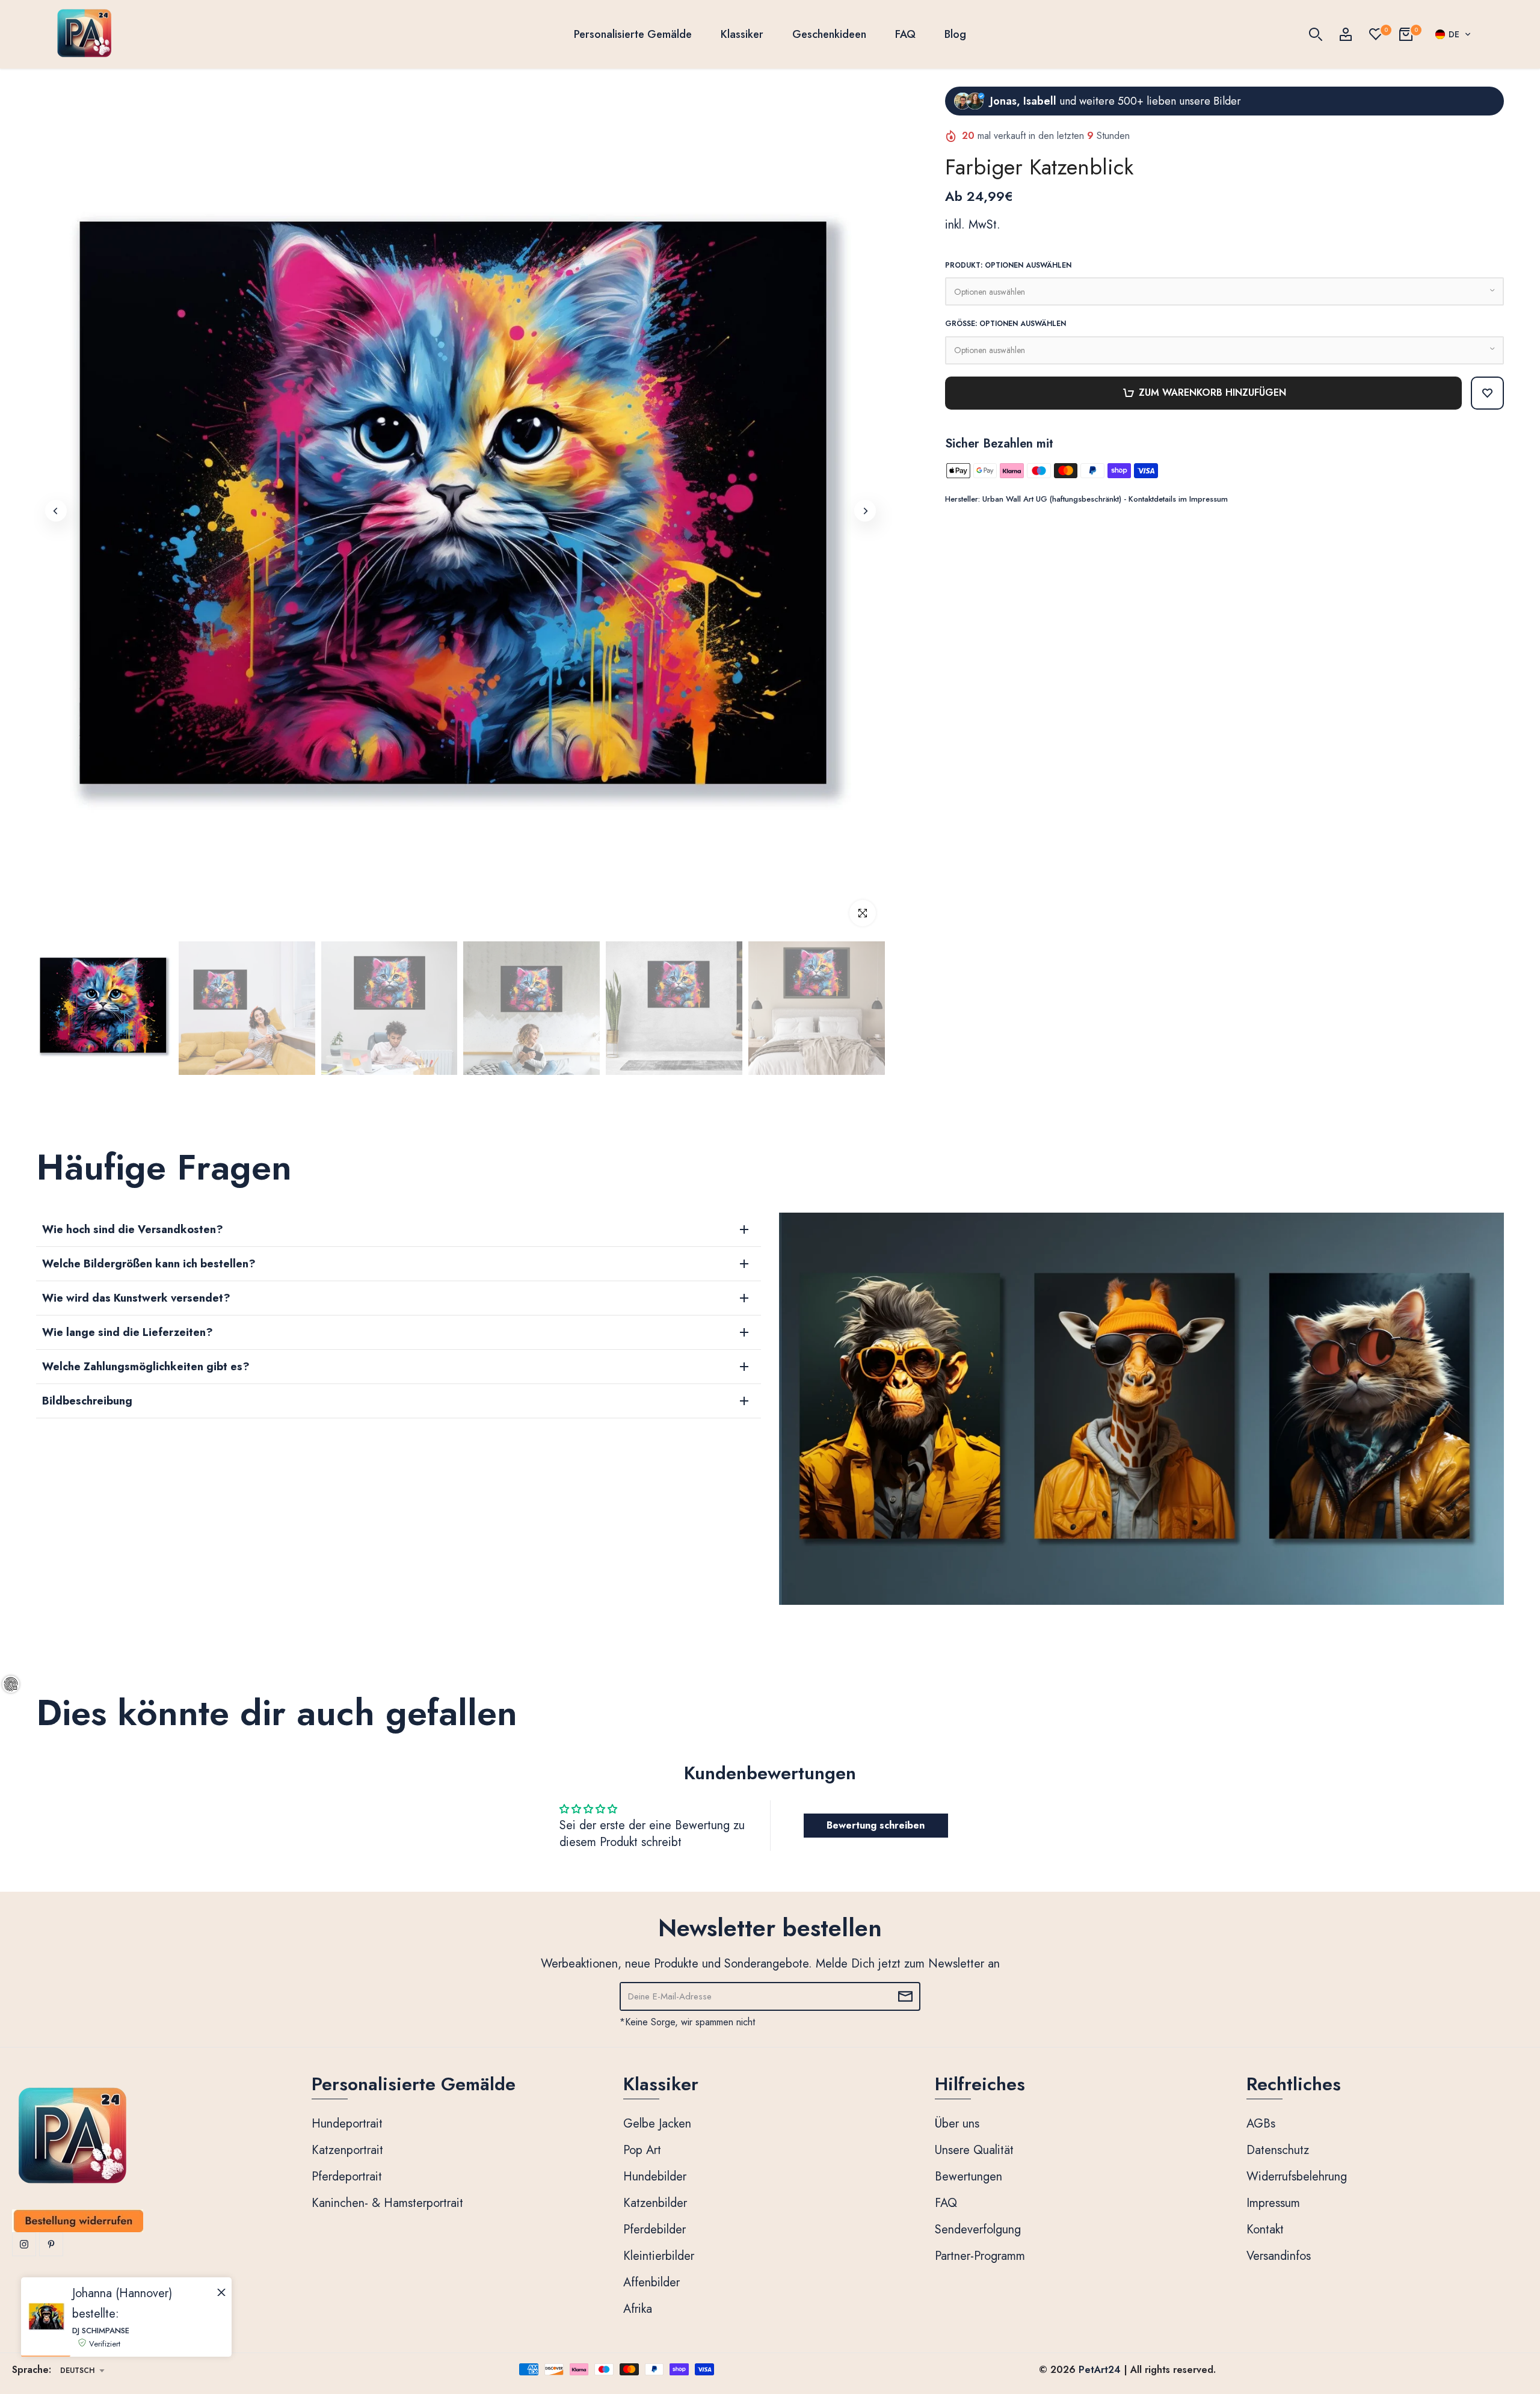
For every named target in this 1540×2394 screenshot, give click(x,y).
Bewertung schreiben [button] (876, 1825)
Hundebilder (655, 2177)
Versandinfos (1279, 2256)
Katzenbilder (655, 2203)
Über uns (957, 2124)
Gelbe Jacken (657, 2124)
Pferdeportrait (347, 2177)
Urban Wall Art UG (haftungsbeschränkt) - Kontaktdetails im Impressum (1105, 499)
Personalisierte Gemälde (633, 34)
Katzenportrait (347, 2150)
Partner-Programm (980, 2256)
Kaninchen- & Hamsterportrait (387, 2203)
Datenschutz (1278, 2150)
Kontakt (1265, 2229)
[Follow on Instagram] (24, 2244)
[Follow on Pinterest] (51, 2244)
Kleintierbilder (659, 2256)
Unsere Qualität (974, 2150)
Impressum (1273, 2203)
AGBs (1261, 2124)
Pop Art (642, 2150)
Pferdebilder (654, 2229)
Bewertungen (969, 2177)
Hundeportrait (347, 2124)
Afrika (638, 2309)
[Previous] (56, 511)
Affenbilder (651, 2282)
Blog (955, 34)
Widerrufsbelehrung (1297, 2177)
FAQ (905, 34)
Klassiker (742, 34)
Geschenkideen (829, 34)
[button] (1453, 34)
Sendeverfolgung (978, 2229)
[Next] (865, 511)
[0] (1376, 34)
